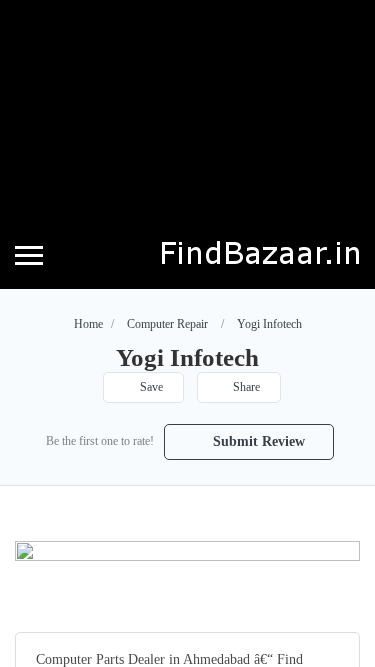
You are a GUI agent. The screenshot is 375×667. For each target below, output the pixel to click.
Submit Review (257, 441)
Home (88, 324)
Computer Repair (167, 324)
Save (150, 387)
